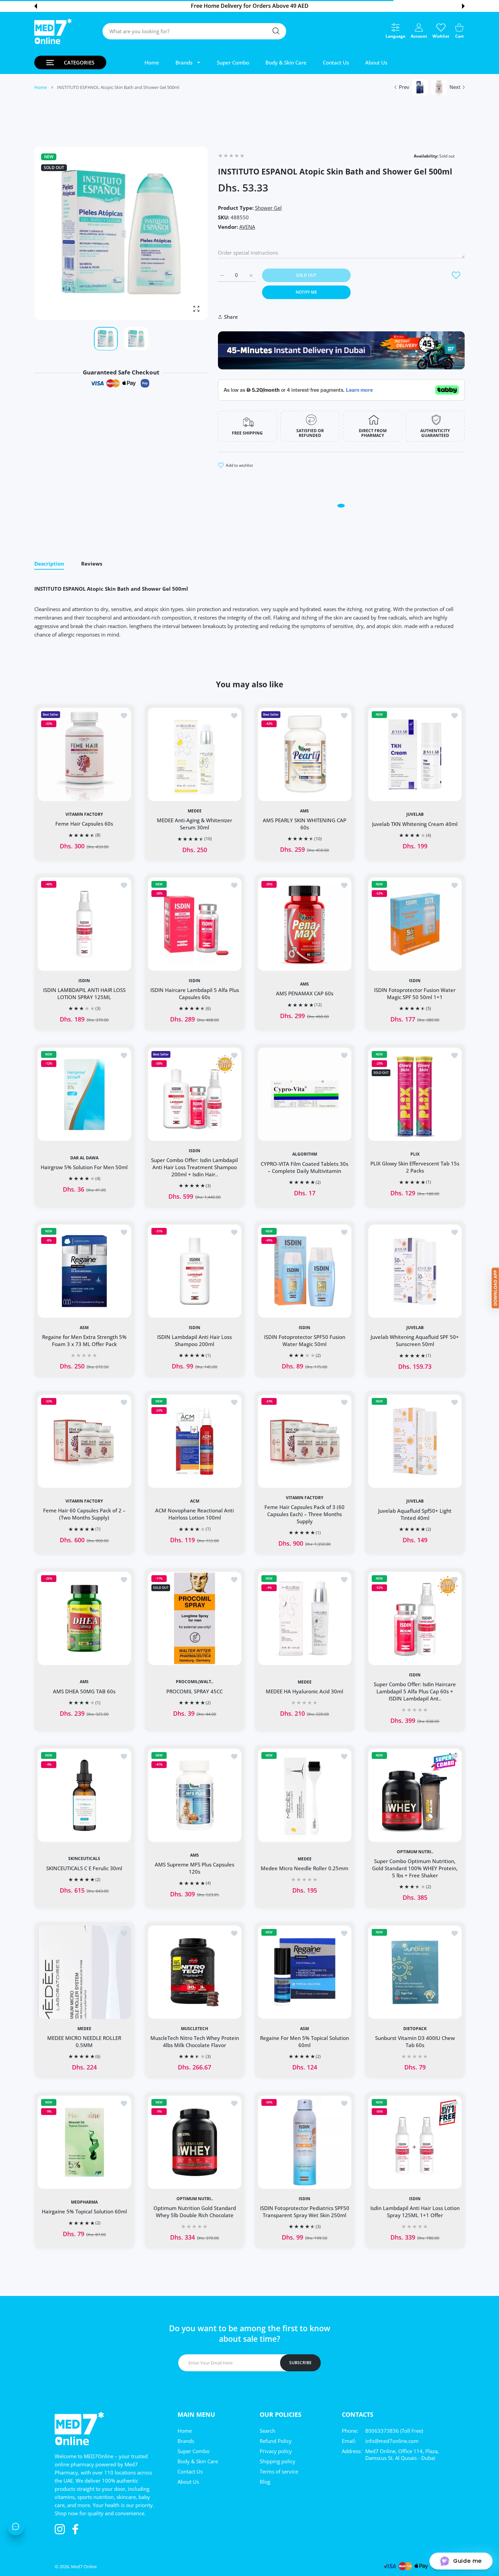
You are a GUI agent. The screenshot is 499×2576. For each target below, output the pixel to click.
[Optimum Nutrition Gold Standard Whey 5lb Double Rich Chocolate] (195, 2142)
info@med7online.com (392, 2441)
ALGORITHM (305, 1154)
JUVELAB (415, 814)
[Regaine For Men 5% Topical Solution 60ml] (305, 1972)
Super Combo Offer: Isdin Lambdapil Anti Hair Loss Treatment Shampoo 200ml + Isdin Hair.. (195, 1167)
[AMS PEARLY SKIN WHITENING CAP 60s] (305, 754)
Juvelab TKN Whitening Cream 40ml (415, 824)
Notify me (306, 292)
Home (41, 87)
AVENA (247, 227)
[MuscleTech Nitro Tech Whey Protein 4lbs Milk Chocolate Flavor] (195, 1972)
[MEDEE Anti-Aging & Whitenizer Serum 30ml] (195, 754)
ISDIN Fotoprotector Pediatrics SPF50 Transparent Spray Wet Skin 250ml (305, 2211)
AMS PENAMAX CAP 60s (305, 994)
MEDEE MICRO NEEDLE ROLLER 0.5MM (84, 2041)
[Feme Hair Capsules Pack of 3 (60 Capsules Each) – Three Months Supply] (305, 1441)
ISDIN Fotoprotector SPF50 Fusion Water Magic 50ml (305, 1340)
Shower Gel (268, 208)
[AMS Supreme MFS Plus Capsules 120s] (195, 1795)
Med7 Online (84, 2566)
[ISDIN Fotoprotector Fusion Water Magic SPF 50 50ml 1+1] (415, 924)
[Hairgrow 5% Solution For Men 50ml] (84, 1094)
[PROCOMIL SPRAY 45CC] (195, 1618)
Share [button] (231, 317)
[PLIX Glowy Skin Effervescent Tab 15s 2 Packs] (415, 1094)
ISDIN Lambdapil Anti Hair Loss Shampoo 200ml (195, 1340)
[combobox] (194, 31)
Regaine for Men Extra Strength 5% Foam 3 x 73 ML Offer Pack (84, 1340)
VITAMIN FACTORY (84, 814)
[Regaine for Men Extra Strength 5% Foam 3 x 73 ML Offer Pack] (84, 1271)
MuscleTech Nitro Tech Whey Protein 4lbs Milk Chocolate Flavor (194, 2041)
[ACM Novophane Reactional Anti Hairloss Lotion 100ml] (195, 1441)
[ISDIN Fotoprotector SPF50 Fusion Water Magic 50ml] (305, 1271)
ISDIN (84, 981)
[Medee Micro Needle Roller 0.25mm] (305, 1795)
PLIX (415, 1154)
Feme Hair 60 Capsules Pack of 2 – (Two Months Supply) (84, 1514)
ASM (84, 1328)
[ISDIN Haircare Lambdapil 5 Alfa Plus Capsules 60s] (195, 924)
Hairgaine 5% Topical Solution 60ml (84, 2211)
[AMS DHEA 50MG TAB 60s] (84, 1618)
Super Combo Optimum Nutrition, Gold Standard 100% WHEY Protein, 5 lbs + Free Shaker (415, 1868)
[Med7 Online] (53, 31)
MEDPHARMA (84, 2202)
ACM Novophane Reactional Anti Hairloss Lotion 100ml (195, 1514)
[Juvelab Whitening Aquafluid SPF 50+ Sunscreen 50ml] (415, 1271)
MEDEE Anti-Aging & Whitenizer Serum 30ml (195, 823)
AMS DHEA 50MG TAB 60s (84, 1691)
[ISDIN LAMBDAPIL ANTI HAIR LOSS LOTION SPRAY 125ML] (84, 924)
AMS (304, 811)
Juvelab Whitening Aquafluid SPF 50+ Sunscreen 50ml (415, 1340)
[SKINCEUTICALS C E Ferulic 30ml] (84, 1795)
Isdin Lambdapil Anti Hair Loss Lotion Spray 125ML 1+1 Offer (415, 2212)
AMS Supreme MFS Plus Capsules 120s (195, 1868)
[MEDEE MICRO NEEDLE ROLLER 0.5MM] (84, 1972)
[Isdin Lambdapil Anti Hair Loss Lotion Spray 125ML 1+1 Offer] (415, 2142)
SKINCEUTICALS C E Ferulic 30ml (84, 1868)
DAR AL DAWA (84, 1158)
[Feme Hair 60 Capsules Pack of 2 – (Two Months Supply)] (84, 1441)
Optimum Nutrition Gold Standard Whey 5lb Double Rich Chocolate (194, 2212)
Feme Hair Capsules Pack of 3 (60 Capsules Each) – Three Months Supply (304, 1514)
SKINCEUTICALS (84, 1859)
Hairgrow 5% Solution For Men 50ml (84, 1167)
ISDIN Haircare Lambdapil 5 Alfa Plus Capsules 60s (194, 993)
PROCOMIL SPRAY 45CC (195, 1691)
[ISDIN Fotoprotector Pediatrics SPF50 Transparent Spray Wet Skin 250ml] (305, 2142)
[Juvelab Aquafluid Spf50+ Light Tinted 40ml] (415, 1441)
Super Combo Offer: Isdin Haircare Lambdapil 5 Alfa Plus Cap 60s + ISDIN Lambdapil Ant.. (415, 1691)
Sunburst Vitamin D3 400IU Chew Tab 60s (415, 2041)
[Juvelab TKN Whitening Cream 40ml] (415, 754)
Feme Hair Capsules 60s (84, 824)
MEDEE (194, 811)
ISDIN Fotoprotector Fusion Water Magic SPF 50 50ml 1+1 (415, 993)
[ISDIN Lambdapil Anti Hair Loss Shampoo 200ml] (195, 1271)
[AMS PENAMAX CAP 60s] (305, 924)
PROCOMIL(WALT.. (195, 1682)
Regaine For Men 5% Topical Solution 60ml (304, 2041)
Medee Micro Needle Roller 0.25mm (304, 1868)
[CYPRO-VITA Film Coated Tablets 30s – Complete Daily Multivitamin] (305, 1094)
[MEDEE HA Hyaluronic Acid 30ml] (305, 1618)
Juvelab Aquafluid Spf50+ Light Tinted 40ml (415, 1514)
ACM (194, 1501)
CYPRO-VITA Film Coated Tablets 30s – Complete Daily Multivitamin (304, 1167)
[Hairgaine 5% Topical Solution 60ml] (84, 2142)
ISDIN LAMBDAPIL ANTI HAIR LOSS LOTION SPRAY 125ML (84, 993)
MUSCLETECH (195, 2029)
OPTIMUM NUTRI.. (415, 1852)
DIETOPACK (415, 2029)
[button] (36, 6)
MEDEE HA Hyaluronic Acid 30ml (304, 1691)
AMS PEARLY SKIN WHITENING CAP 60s (304, 823)
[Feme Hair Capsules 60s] (84, 754)
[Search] (276, 31)
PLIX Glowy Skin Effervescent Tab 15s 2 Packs (415, 1167)
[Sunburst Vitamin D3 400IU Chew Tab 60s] (415, 1972)
